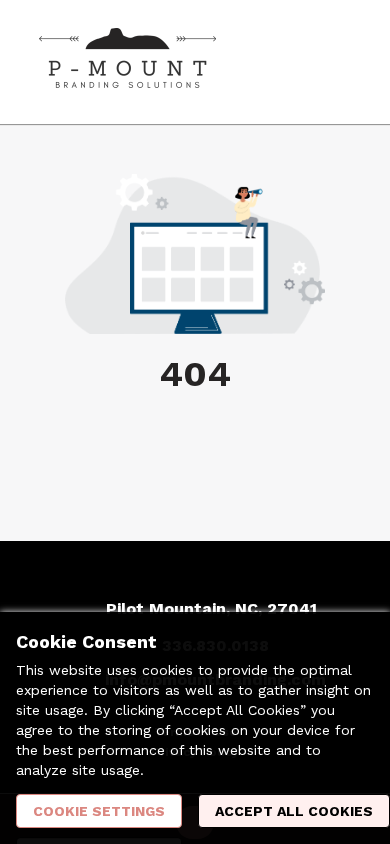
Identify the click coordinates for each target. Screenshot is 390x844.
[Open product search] (295, 62)
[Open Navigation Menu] (335, 62)
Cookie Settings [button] (99, 811)
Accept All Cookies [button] (294, 811)
